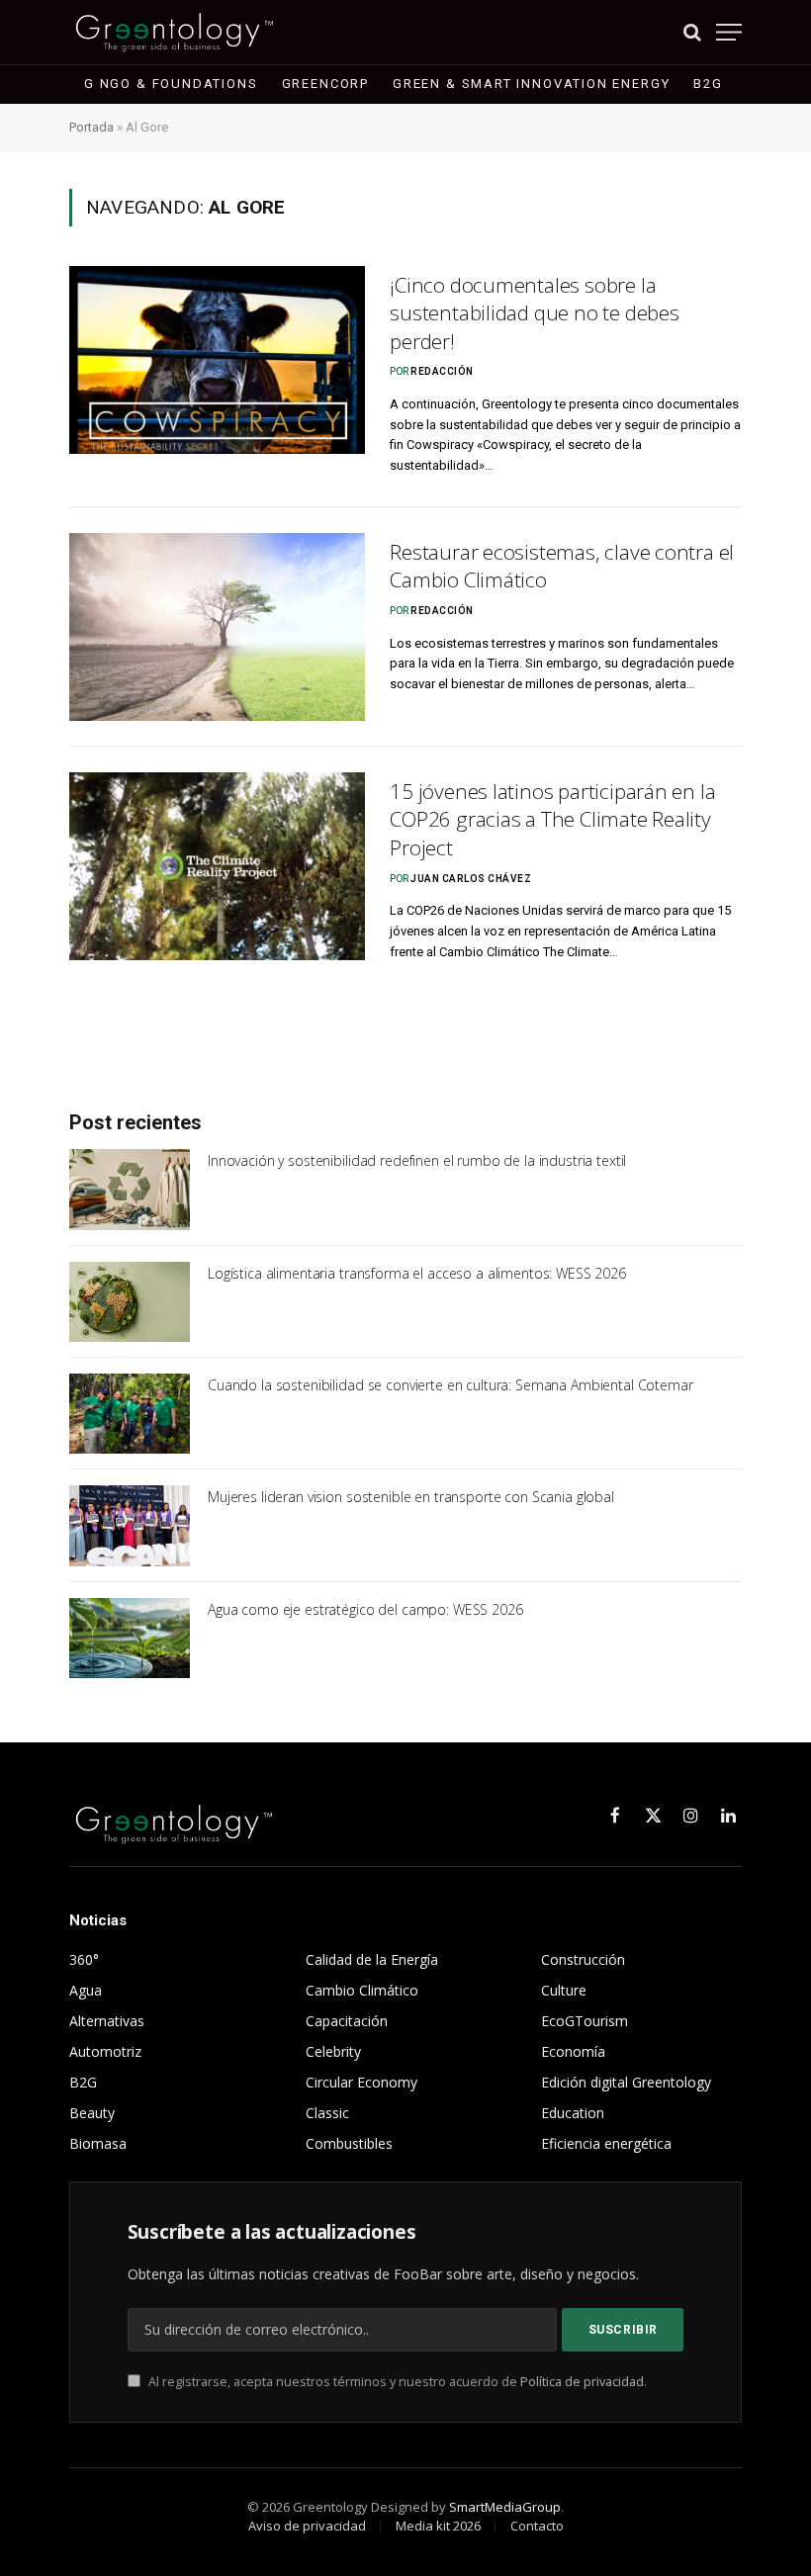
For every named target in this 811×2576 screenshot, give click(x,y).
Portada (91, 127)
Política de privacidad (582, 2382)
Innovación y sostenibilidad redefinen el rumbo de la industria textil (417, 1160)
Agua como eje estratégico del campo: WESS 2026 (365, 1609)
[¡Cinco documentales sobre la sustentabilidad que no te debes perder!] (217, 360)
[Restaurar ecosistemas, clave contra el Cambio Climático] (217, 627)
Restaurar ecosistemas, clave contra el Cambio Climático (562, 566)
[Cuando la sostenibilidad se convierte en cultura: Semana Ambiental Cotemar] (130, 1414)
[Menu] (729, 32)
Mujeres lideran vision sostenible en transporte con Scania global (411, 1497)
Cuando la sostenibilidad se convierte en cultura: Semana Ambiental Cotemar (451, 1385)
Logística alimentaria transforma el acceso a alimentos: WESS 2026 (417, 1273)
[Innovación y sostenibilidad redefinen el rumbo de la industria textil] (130, 1189)
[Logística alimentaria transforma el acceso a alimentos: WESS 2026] (130, 1302)
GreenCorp (325, 84)
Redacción (442, 371)
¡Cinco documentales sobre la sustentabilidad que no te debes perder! (535, 313)
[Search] (692, 32)
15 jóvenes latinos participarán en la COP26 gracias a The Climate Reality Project (552, 819)
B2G (708, 84)
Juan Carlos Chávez (471, 879)
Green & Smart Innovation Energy (531, 84)
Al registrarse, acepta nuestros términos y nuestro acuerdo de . (396, 2382)
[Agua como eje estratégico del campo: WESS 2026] (130, 1638)
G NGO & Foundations (171, 84)
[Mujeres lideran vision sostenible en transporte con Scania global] (130, 1525)
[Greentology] (175, 32)
